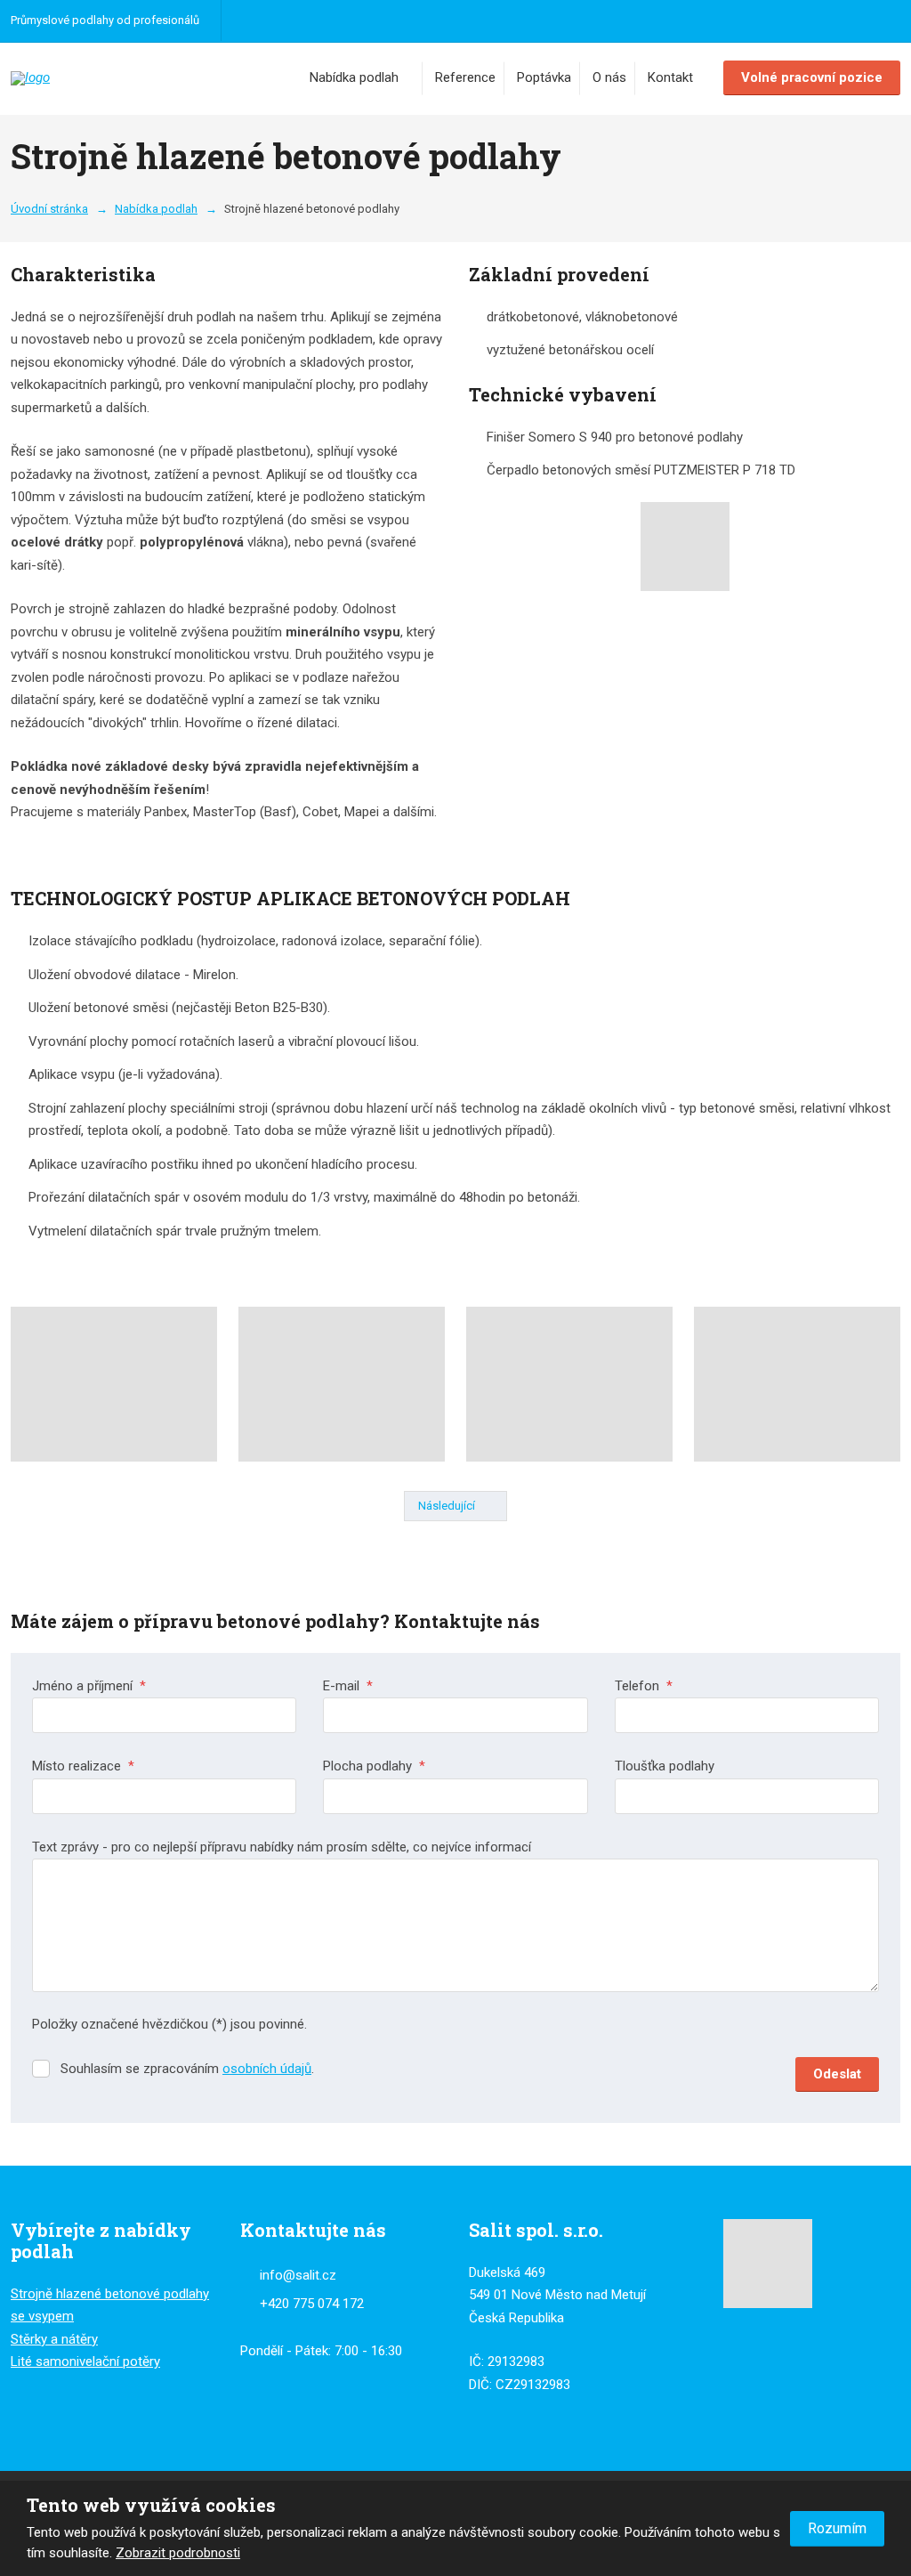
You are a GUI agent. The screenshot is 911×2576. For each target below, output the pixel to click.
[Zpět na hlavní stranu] (91, 78)
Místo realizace (83, 1766)
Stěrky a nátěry (54, 2339)
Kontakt (670, 77)
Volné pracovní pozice (812, 77)
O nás (609, 77)
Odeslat (837, 2074)
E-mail (348, 1686)
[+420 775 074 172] (243, 20)
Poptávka (544, 77)
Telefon (644, 1686)
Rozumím (837, 2528)
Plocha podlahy (374, 1766)
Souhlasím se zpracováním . (187, 2069)
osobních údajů (267, 2069)
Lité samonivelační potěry (85, 2361)
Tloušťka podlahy (665, 1766)
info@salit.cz (298, 2275)
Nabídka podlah (354, 77)
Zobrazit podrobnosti (178, 2553)
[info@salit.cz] (268, 20)
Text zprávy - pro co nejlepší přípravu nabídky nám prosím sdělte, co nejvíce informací (282, 1847)
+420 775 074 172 (312, 2304)
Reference (465, 77)
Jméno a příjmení (89, 1686)
